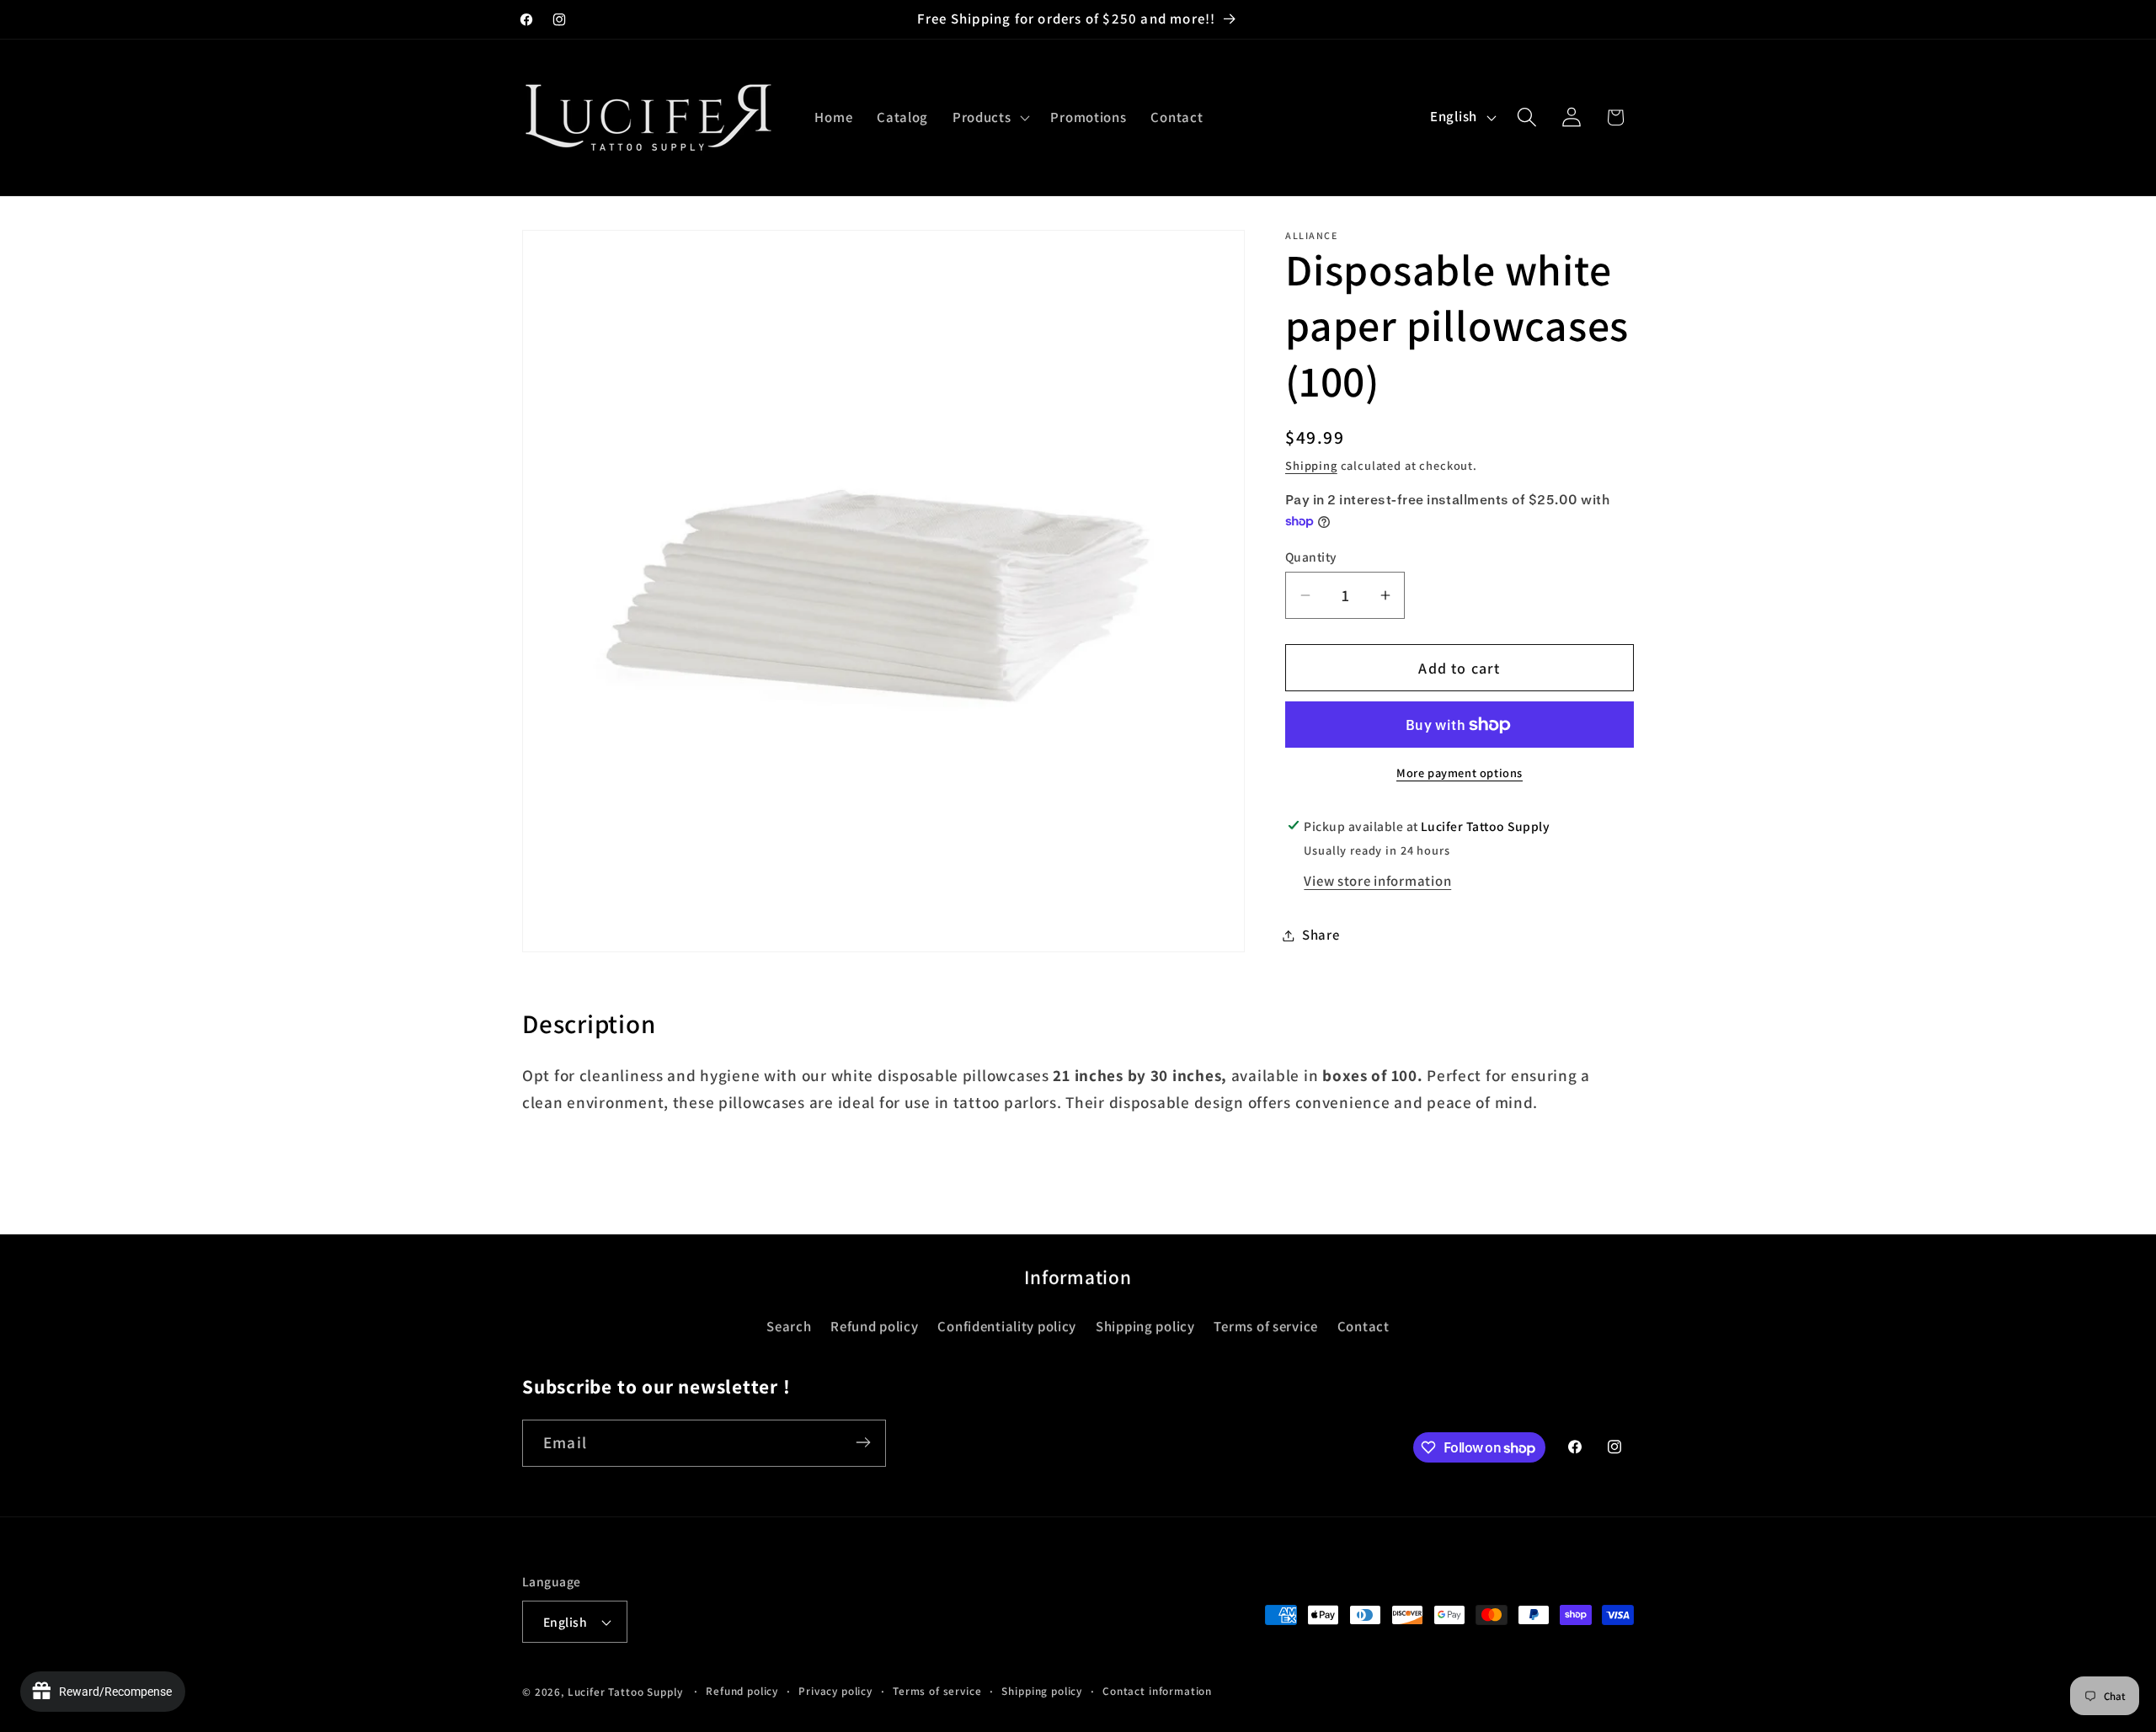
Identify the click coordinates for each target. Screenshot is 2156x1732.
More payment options (1460, 773)
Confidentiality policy (1007, 1326)
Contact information (1157, 1691)
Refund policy (874, 1326)
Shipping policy (1145, 1326)
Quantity (1311, 557)
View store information (1377, 881)
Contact (1364, 1326)
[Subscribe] (863, 1442)
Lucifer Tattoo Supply (625, 1692)
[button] (990, 117)
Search (789, 1326)
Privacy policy (835, 1691)
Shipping (1311, 465)
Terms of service (1266, 1326)
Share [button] (1321, 935)
